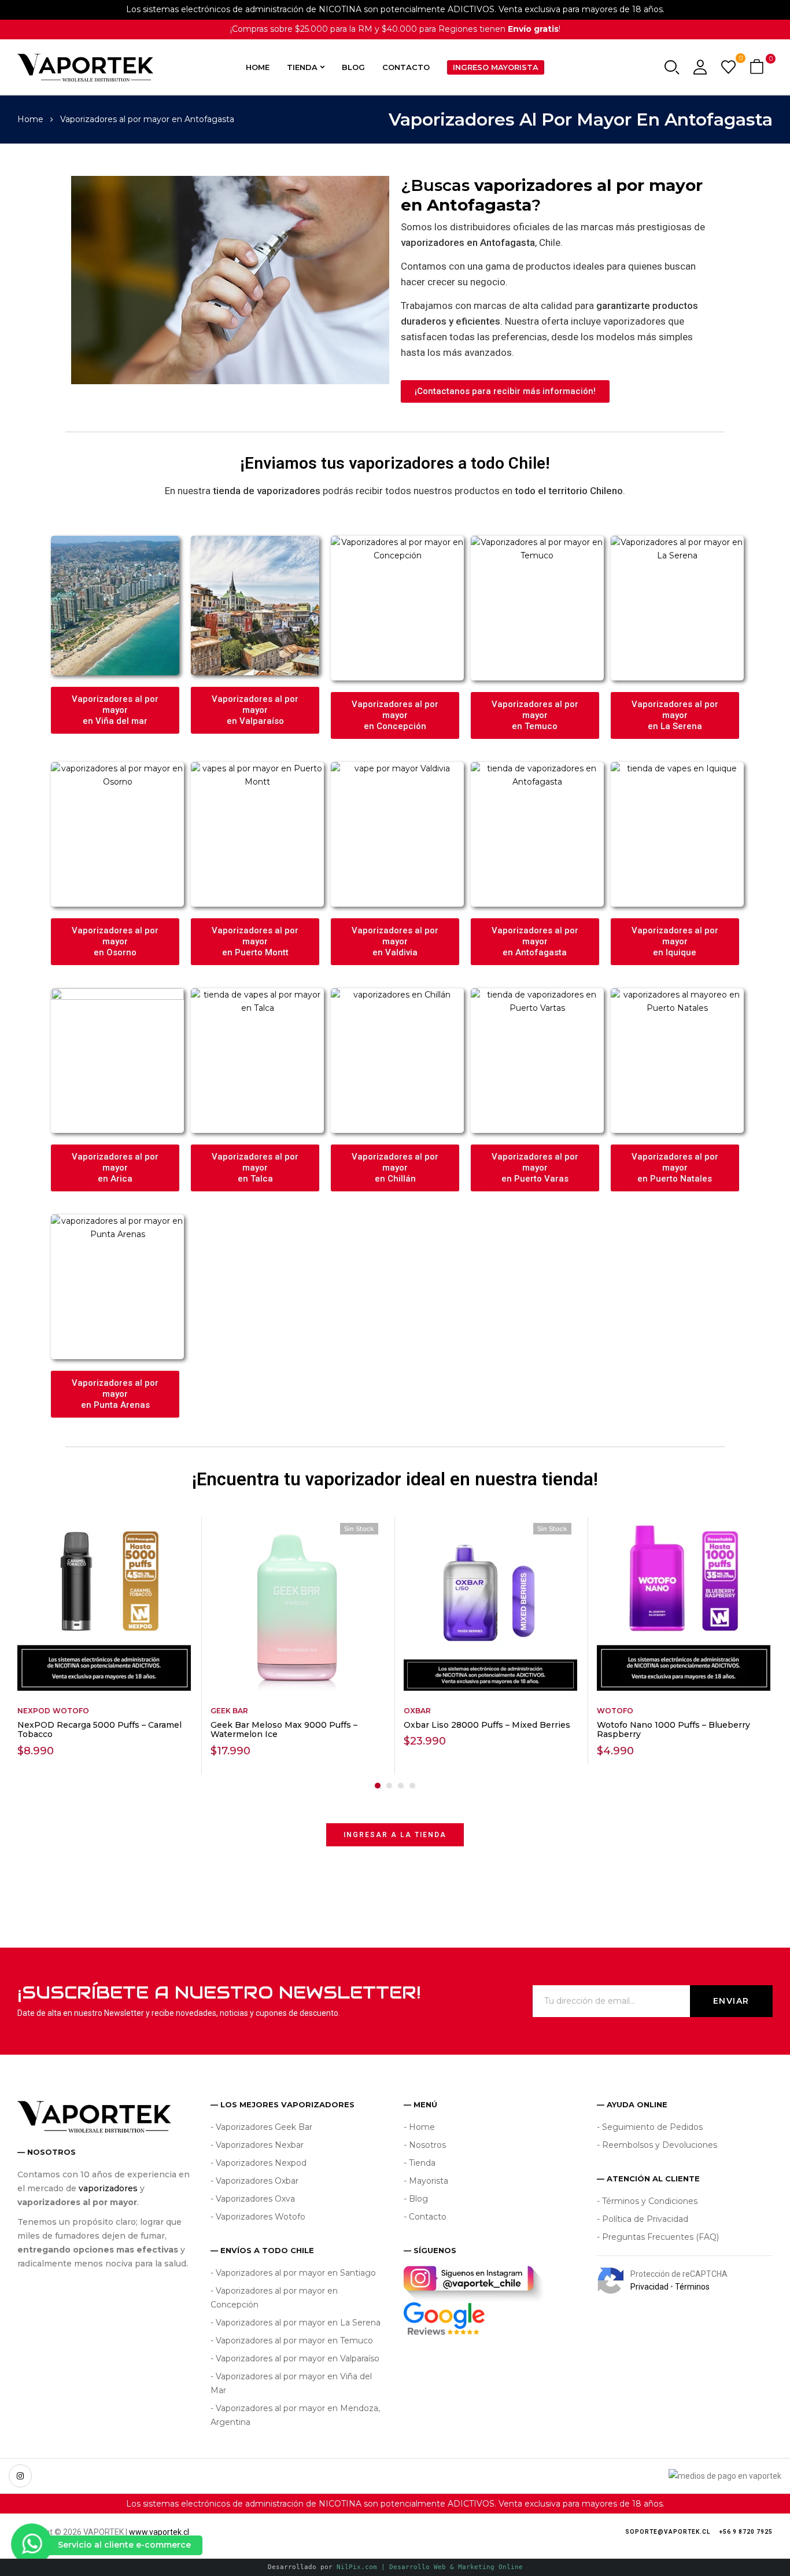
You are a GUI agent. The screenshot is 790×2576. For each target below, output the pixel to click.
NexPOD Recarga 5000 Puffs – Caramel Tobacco (99, 1730)
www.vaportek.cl (159, 2532)
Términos (692, 2287)
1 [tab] (378, 1786)
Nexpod (34, 1711)
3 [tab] (401, 1786)
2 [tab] (389, 1786)
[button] (758, 67)
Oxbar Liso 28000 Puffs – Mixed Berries (487, 1725)
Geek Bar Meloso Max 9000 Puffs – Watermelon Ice (284, 1730)
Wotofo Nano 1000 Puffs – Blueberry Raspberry (673, 1730)
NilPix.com (430, 2567)
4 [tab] (412, 1786)
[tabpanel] (105, 1646)
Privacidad (649, 2287)
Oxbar (417, 1711)
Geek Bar (229, 1711)
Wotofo (71, 1711)
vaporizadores (108, 2188)
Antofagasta (479, 205)
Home (30, 119)
